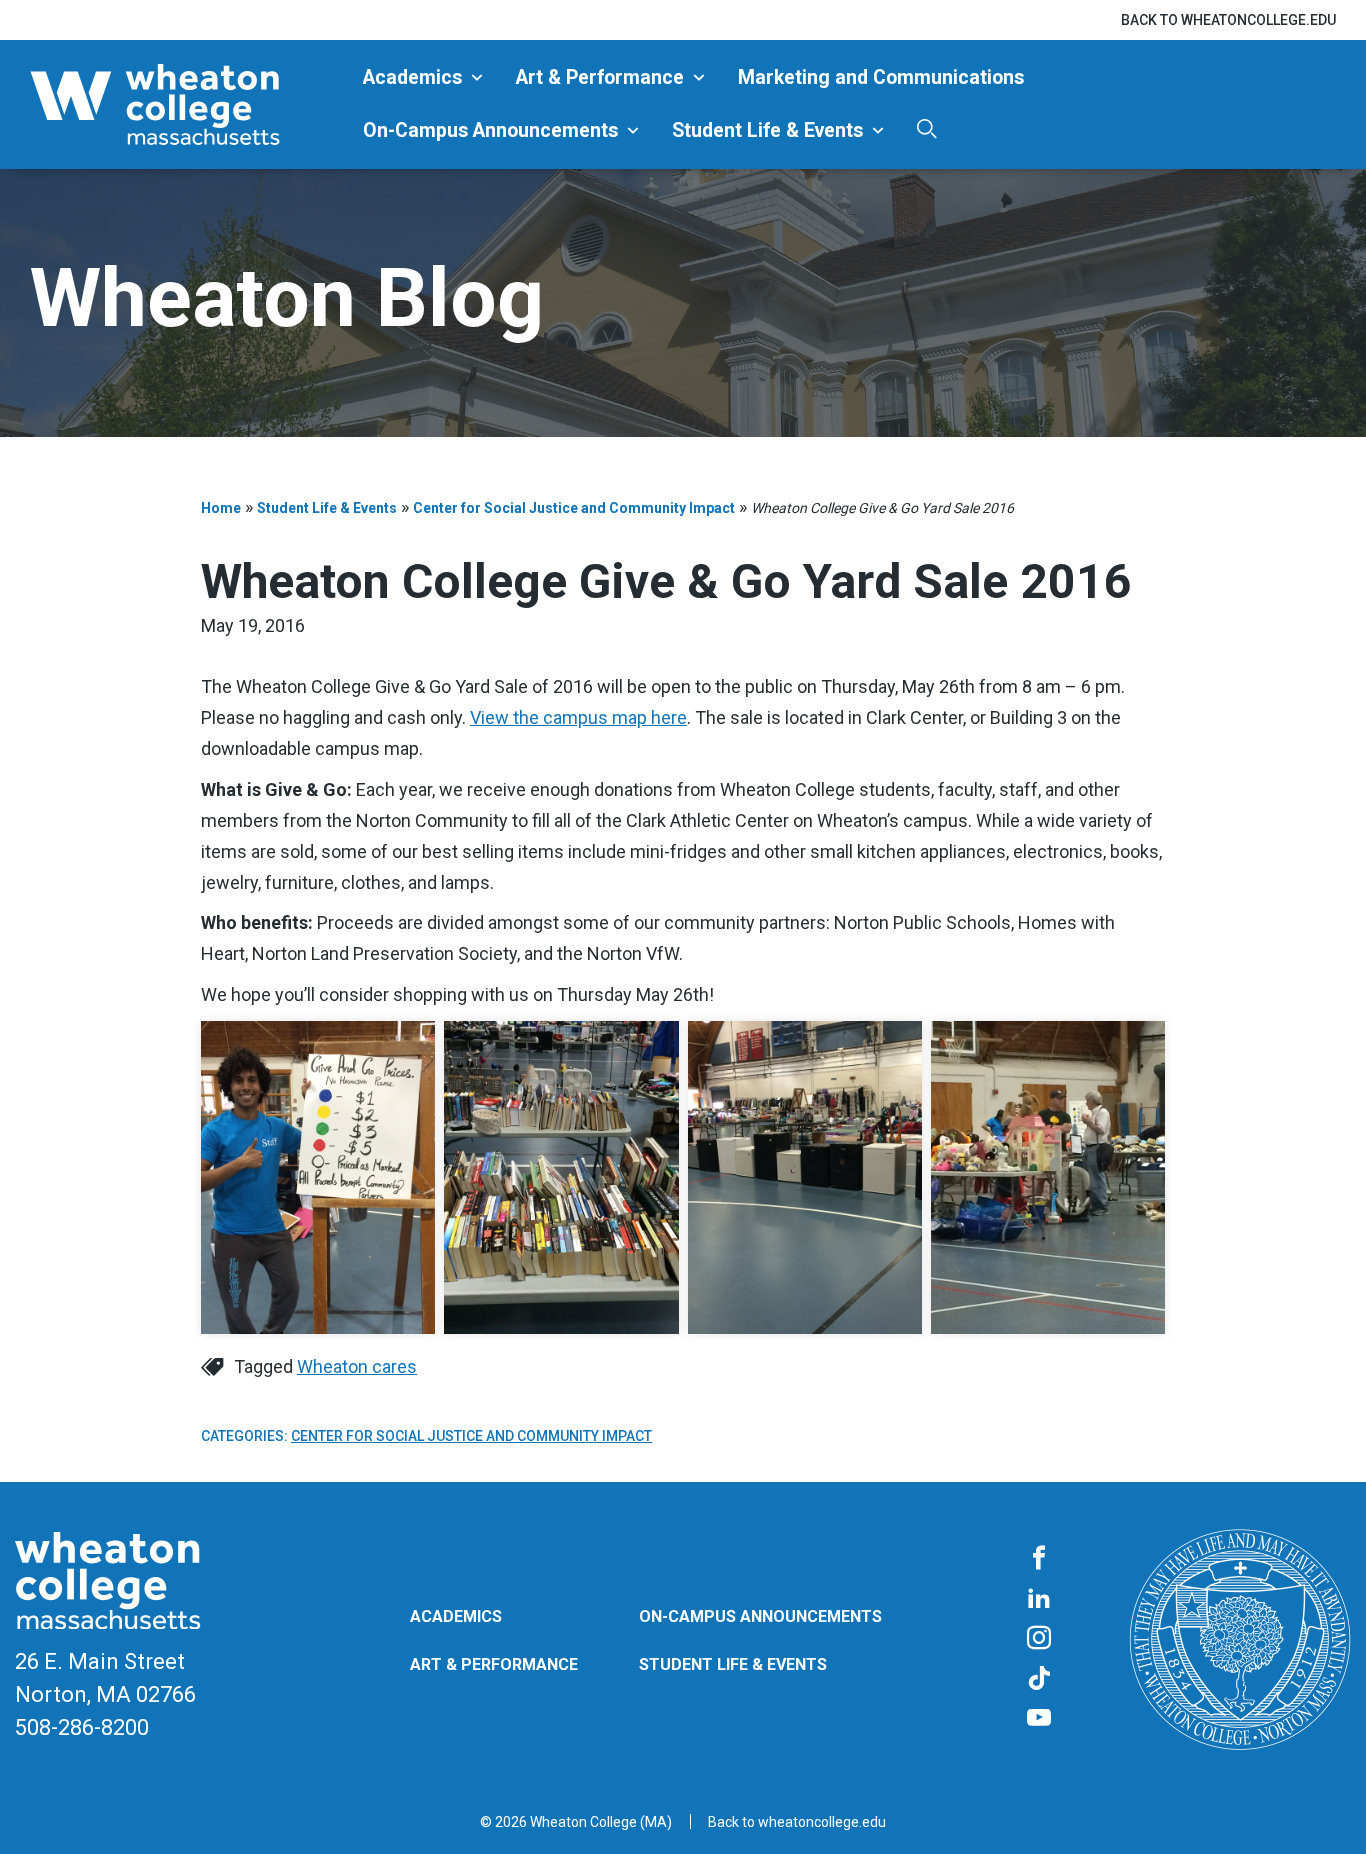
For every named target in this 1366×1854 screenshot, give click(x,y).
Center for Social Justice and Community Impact (574, 508)
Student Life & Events (767, 130)
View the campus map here (578, 717)
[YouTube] (1039, 1719)
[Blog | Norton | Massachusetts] (189, 104)
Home (221, 508)
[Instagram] (1039, 1639)
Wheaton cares (357, 1366)
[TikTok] (1039, 1679)
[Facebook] (1039, 1559)
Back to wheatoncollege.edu (1228, 20)
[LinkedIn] (1039, 1599)
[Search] (927, 128)
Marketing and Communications (881, 77)
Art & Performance (600, 77)
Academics (412, 77)
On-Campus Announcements (490, 130)
